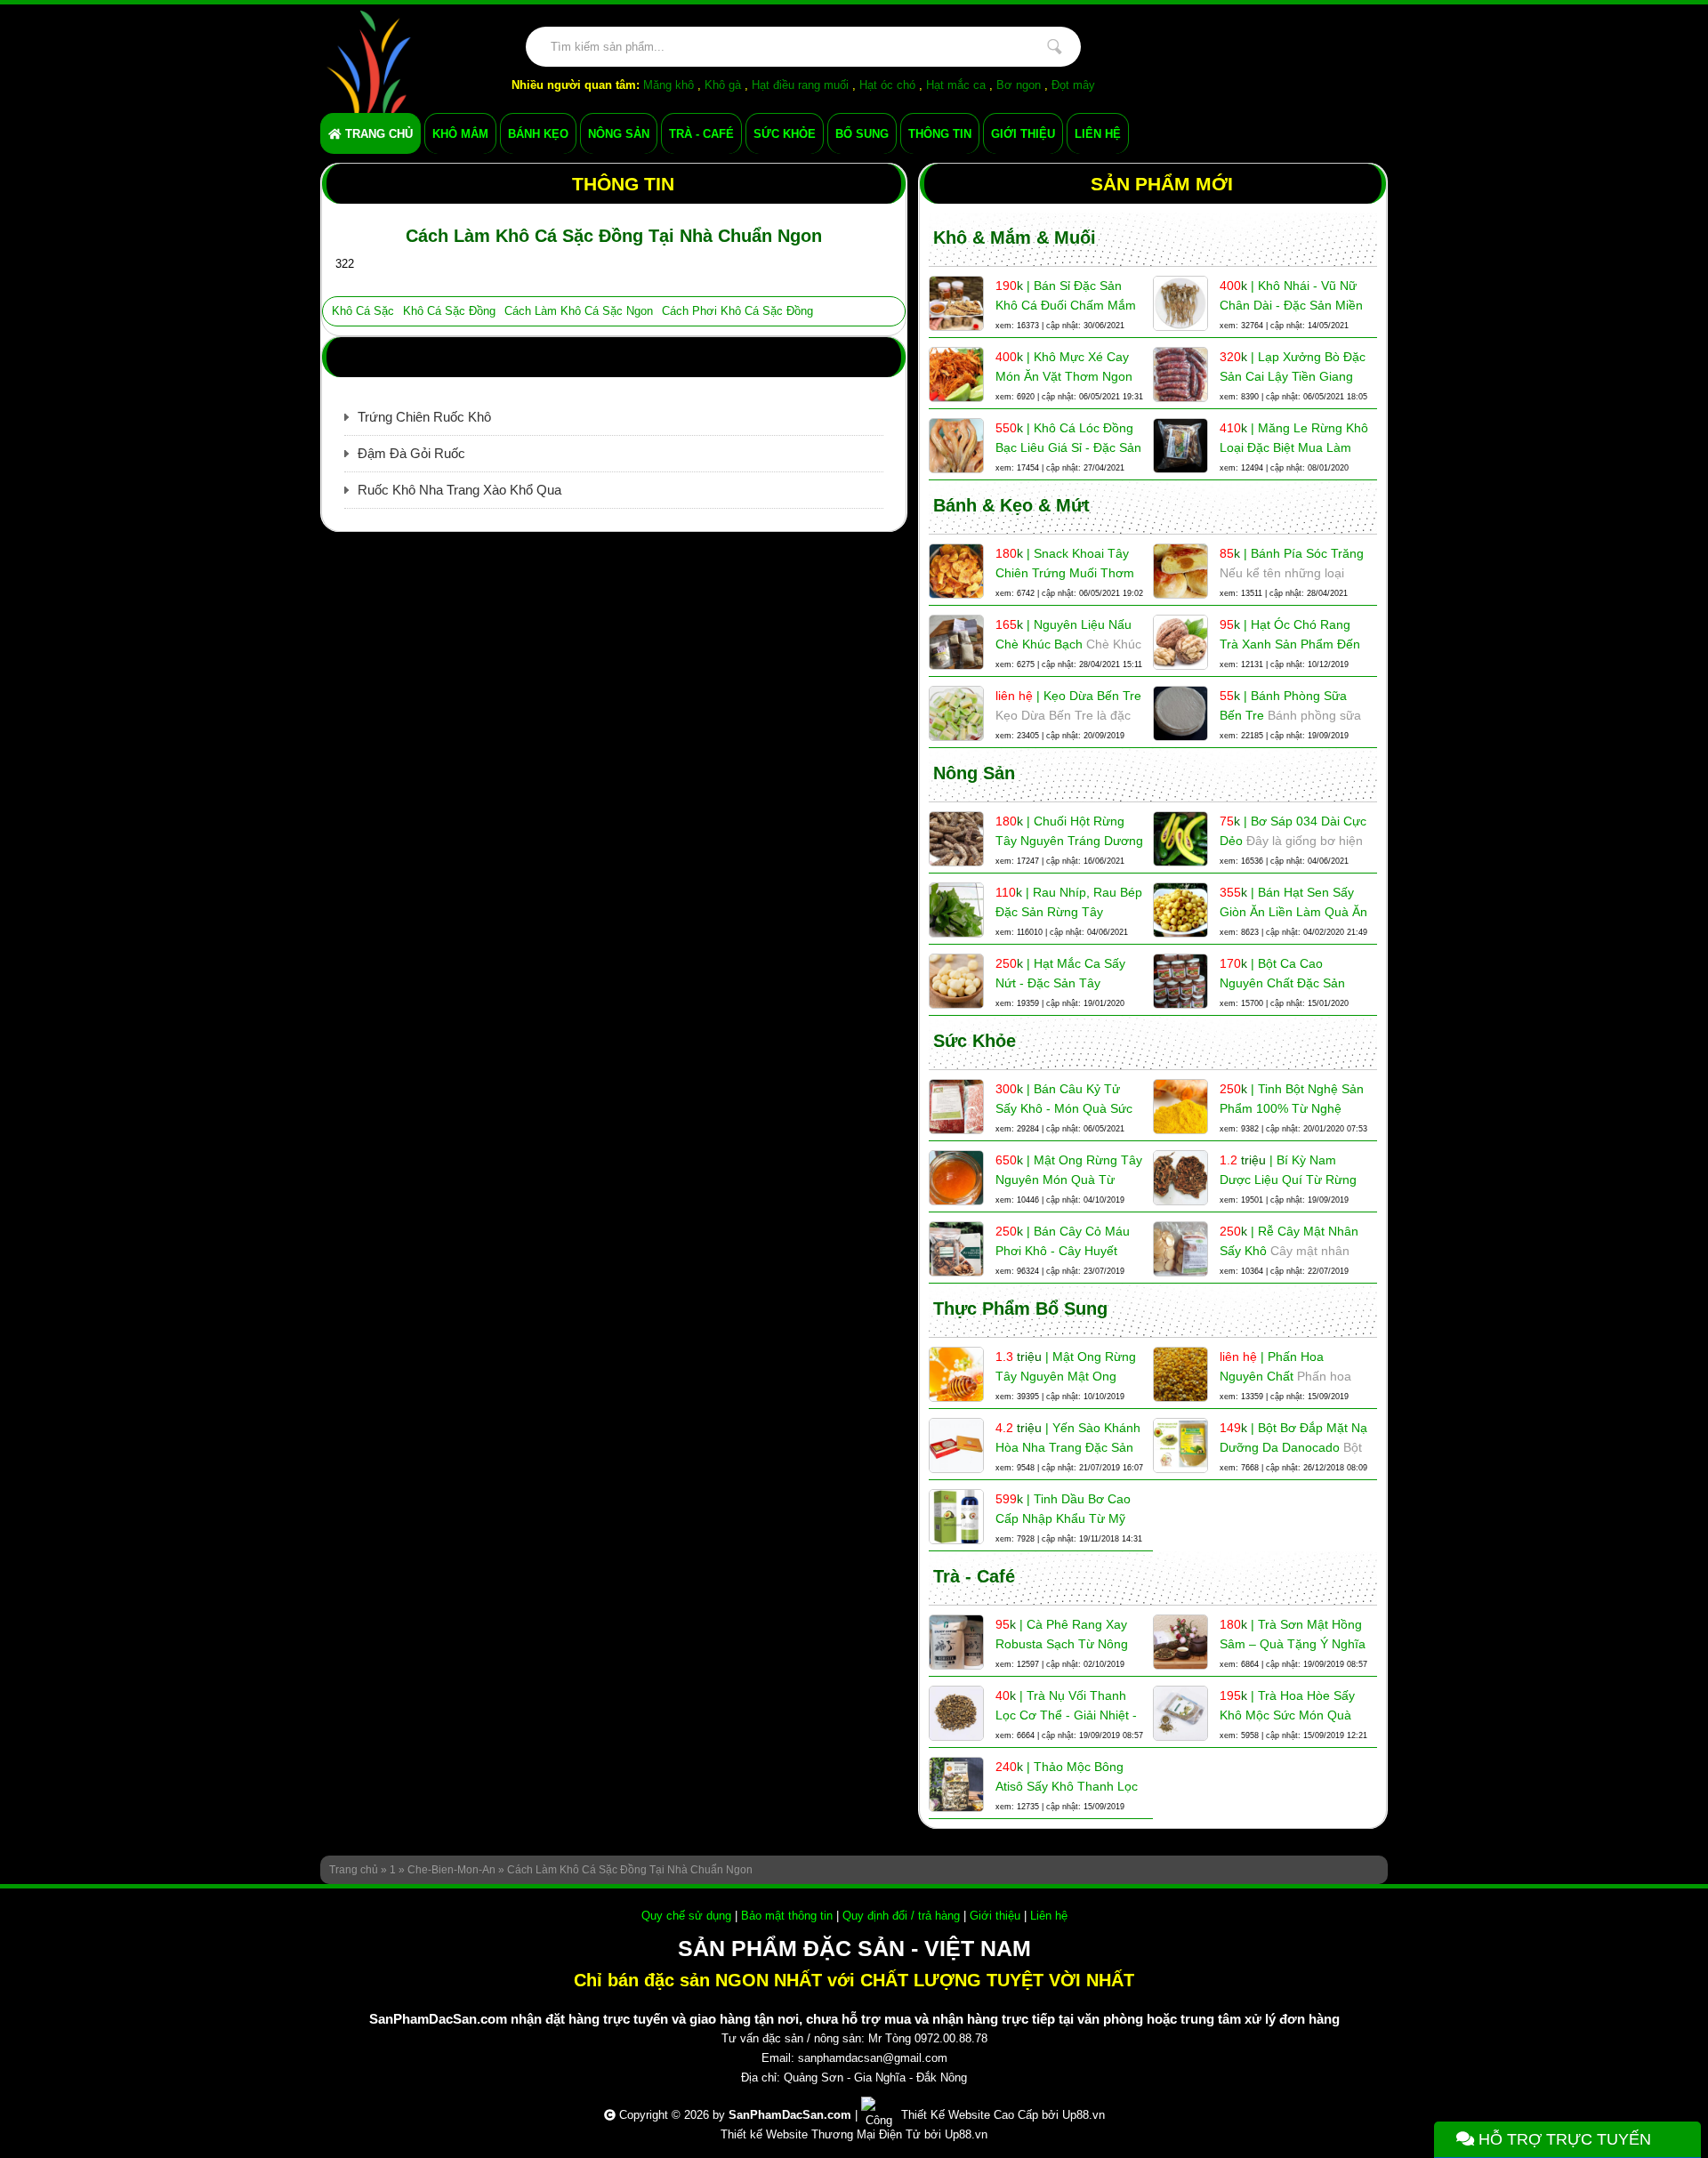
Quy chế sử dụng (686, 1916)
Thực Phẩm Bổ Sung (1020, 1308)
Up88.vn (1084, 2115)
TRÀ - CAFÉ (701, 134)
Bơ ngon (1019, 85)
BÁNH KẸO (538, 134)
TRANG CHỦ (377, 134)
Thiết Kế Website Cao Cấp (970, 2115)
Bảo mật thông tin (787, 1916)
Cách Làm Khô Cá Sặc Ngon (579, 311)
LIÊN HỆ (1098, 134)
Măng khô (669, 85)
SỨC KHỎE (785, 134)
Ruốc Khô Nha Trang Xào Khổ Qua (459, 490)
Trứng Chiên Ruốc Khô (424, 417)
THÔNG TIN (940, 134)
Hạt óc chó (887, 85)
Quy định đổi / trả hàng (901, 1916)
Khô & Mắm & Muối (1015, 238)
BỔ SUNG (862, 134)
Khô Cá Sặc (363, 311)
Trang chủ (354, 1870)
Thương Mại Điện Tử (866, 2134)
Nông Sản (974, 773)
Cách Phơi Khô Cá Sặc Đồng (737, 311)
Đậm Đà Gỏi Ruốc (411, 453)
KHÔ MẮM (460, 134)
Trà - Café (974, 1576)
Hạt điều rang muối (800, 85)
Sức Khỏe (975, 1041)
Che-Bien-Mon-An (451, 1870)
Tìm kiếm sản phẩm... (1054, 47)
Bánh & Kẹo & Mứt (1011, 505)
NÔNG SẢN (619, 134)
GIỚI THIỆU (1023, 134)
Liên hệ (1049, 1916)
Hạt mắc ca (956, 85)
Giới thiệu (995, 1916)
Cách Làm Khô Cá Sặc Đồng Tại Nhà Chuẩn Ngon (630, 1870)
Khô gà (723, 85)
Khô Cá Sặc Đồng (449, 311)
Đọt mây (1073, 85)
